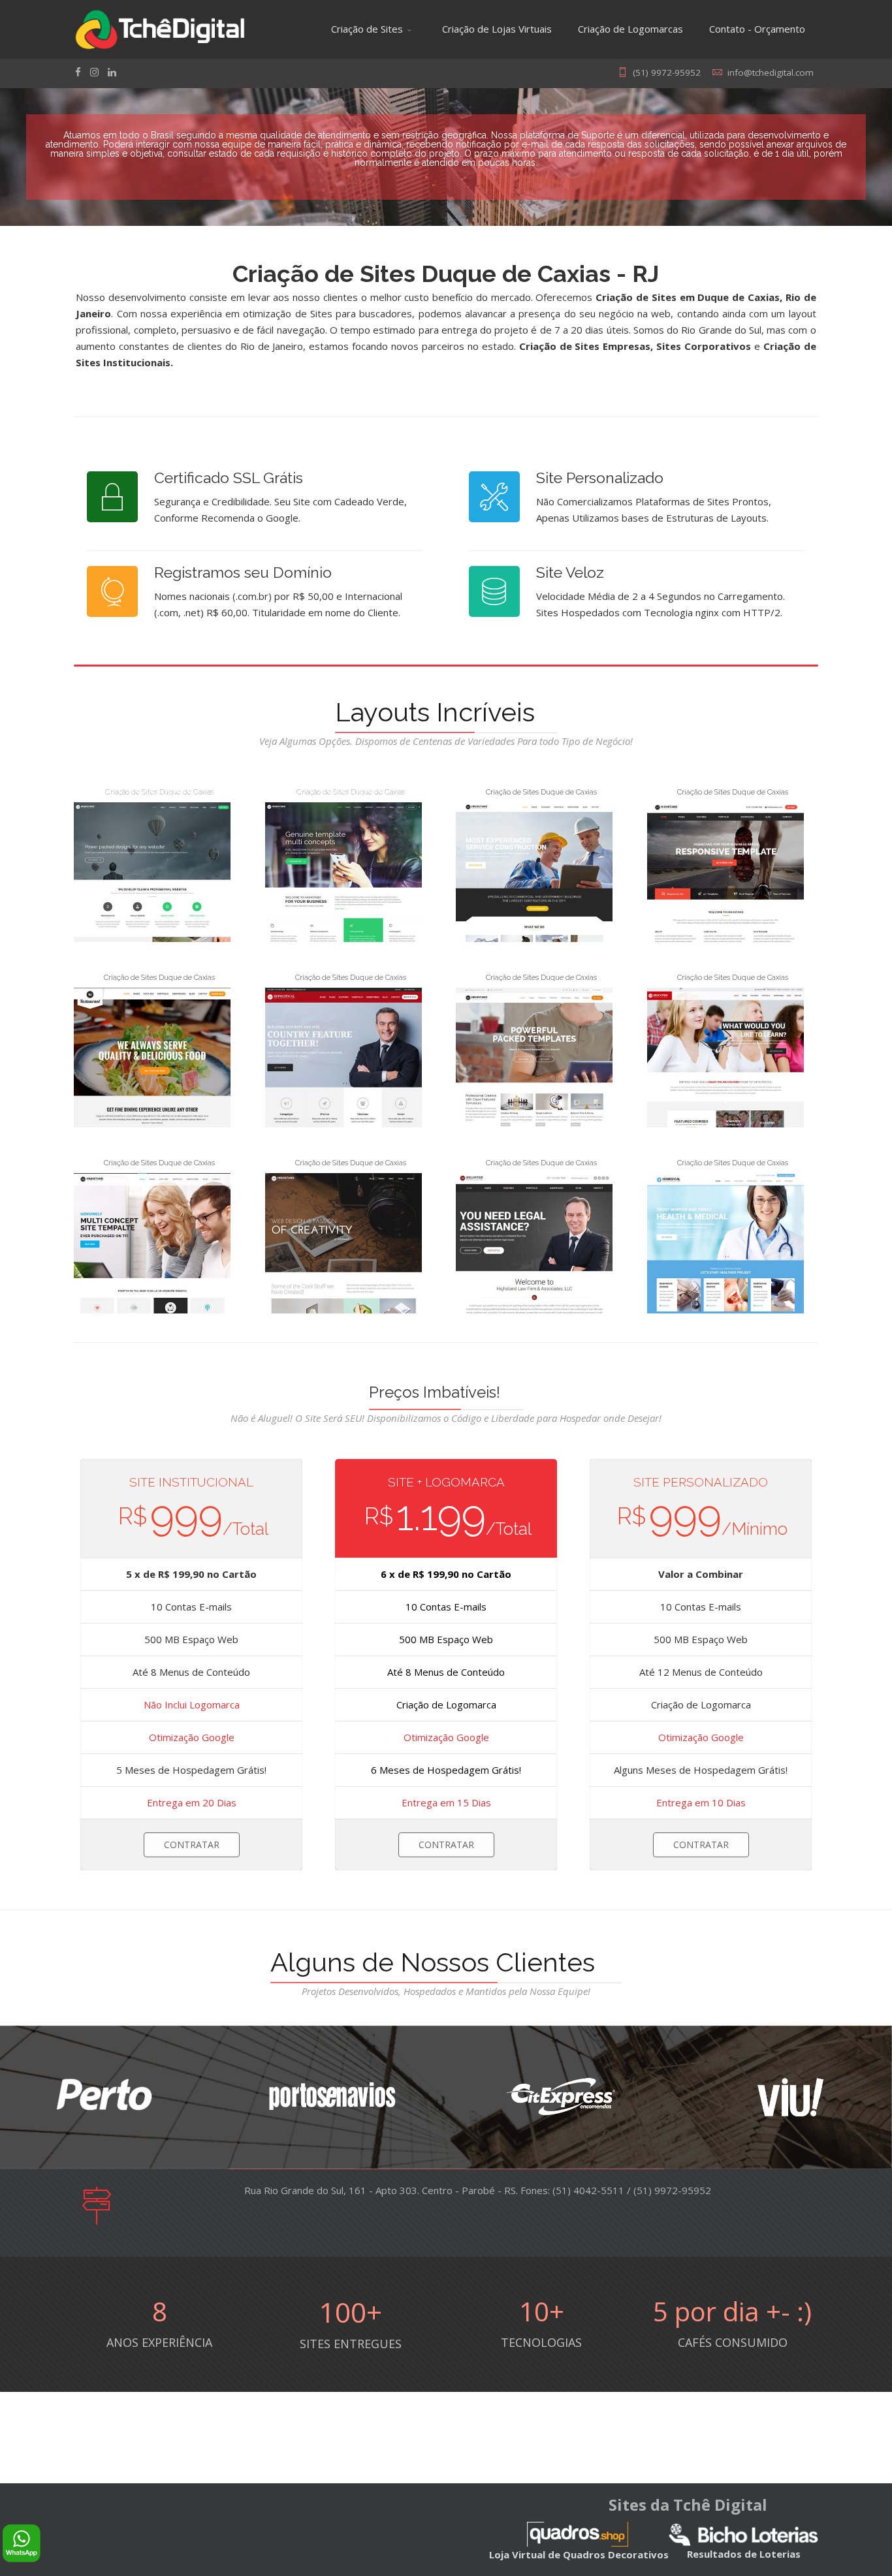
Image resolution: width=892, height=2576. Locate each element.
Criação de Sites (367, 29)
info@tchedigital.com (771, 72)
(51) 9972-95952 (667, 72)
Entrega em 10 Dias (701, 1802)
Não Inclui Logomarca (192, 1704)
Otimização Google (192, 1737)
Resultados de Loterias (744, 2554)
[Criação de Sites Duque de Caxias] (152, 872)
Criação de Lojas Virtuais (497, 29)
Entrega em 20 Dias (192, 1802)
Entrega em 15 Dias (446, 1802)
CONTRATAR (192, 1845)
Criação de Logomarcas (630, 29)
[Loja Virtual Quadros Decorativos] (578, 2534)
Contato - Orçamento (757, 29)
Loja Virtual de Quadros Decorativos (579, 2554)
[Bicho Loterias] (743, 2534)
